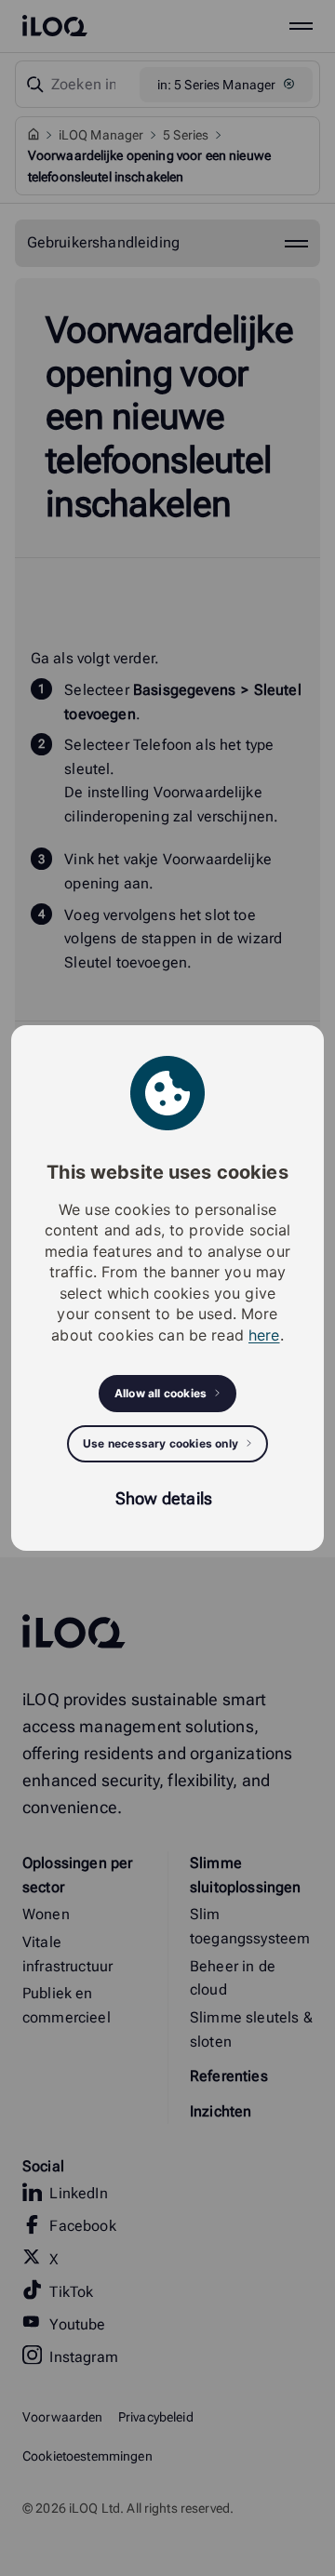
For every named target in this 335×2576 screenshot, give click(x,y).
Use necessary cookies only (161, 1443)
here (264, 1335)
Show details (164, 1498)
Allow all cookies (161, 1393)
